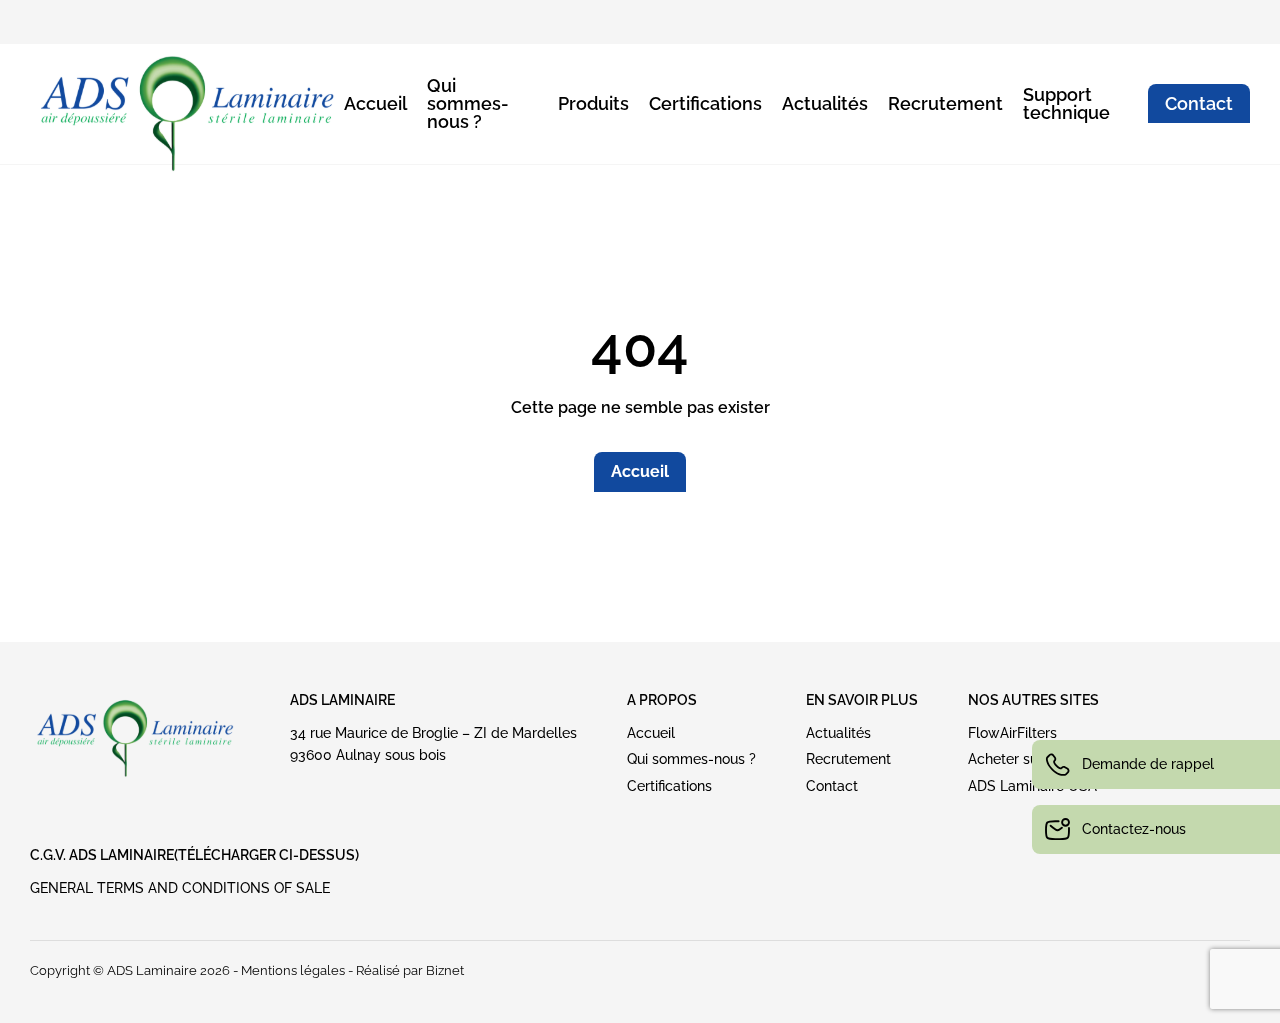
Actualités (825, 103)
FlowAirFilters (1012, 733)
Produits (593, 103)
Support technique (1066, 103)
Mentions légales (293, 970)
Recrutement (945, 103)
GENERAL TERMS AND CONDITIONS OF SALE (180, 888)
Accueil (375, 103)
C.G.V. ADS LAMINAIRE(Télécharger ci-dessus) (194, 855)
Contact (1199, 103)
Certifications (705, 103)
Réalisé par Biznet (410, 970)
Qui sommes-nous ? (468, 103)
